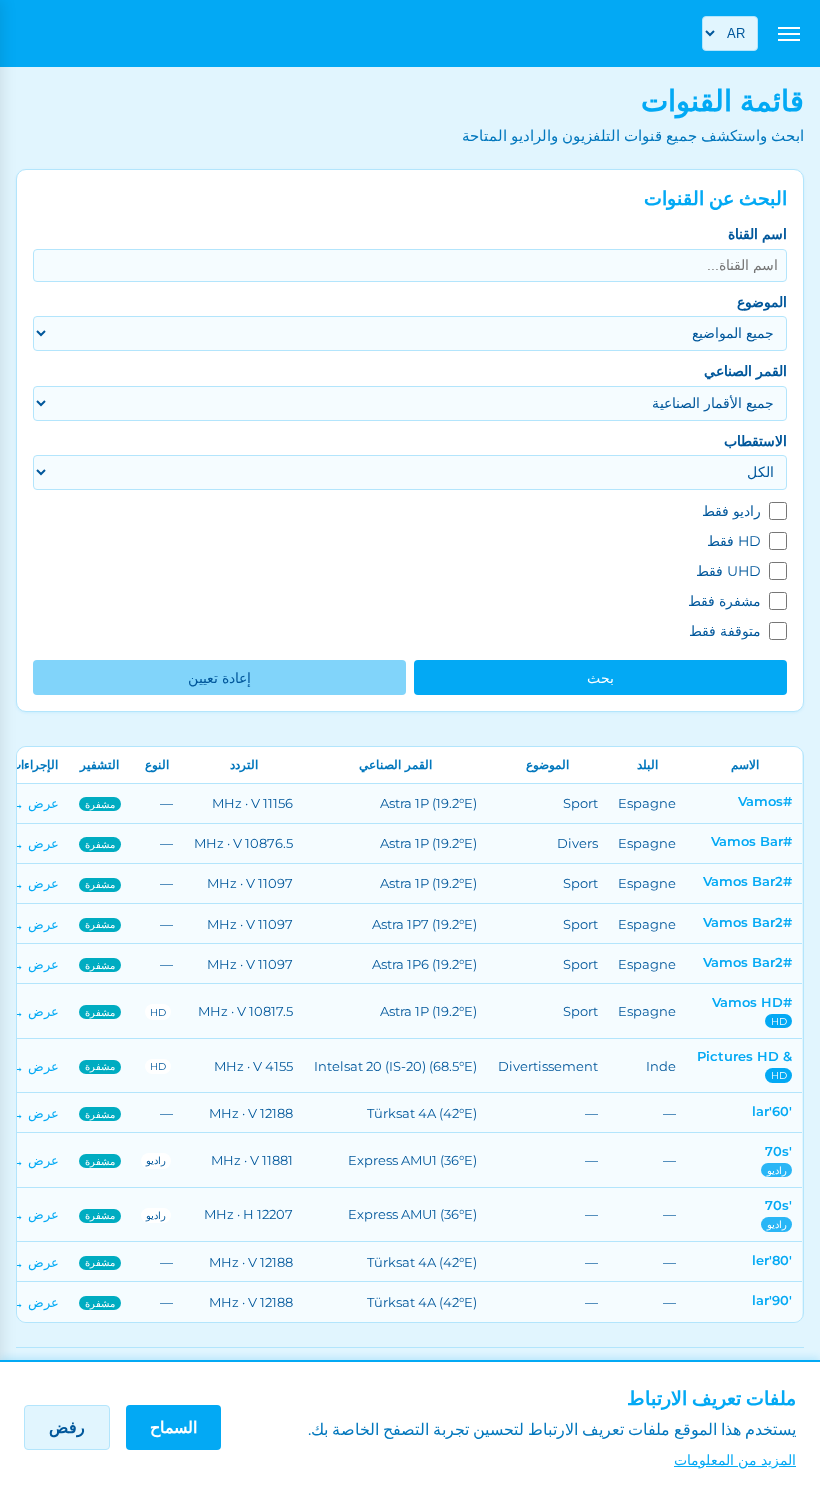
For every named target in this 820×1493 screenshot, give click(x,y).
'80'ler (772, 1260)
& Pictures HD (744, 1056)
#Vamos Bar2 (747, 881)
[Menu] (789, 34)
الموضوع (761, 302)
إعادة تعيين (219, 678)
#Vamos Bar (751, 841)
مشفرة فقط (724, 601)
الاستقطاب (755, 441)
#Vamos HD (752, 1002)
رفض (67, 1427)
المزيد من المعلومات (735, 1460)
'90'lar (772, 1300)
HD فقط (734, 541)
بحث (600, 678)
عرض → (35, 803)
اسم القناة (757, 234)
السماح (173, 1427)
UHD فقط (728, 571)
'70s (778, 1151)
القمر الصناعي (745, 371)
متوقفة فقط (725, 631)
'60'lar (772, 1111)
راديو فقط (731, 511)
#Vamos (765, 801)
